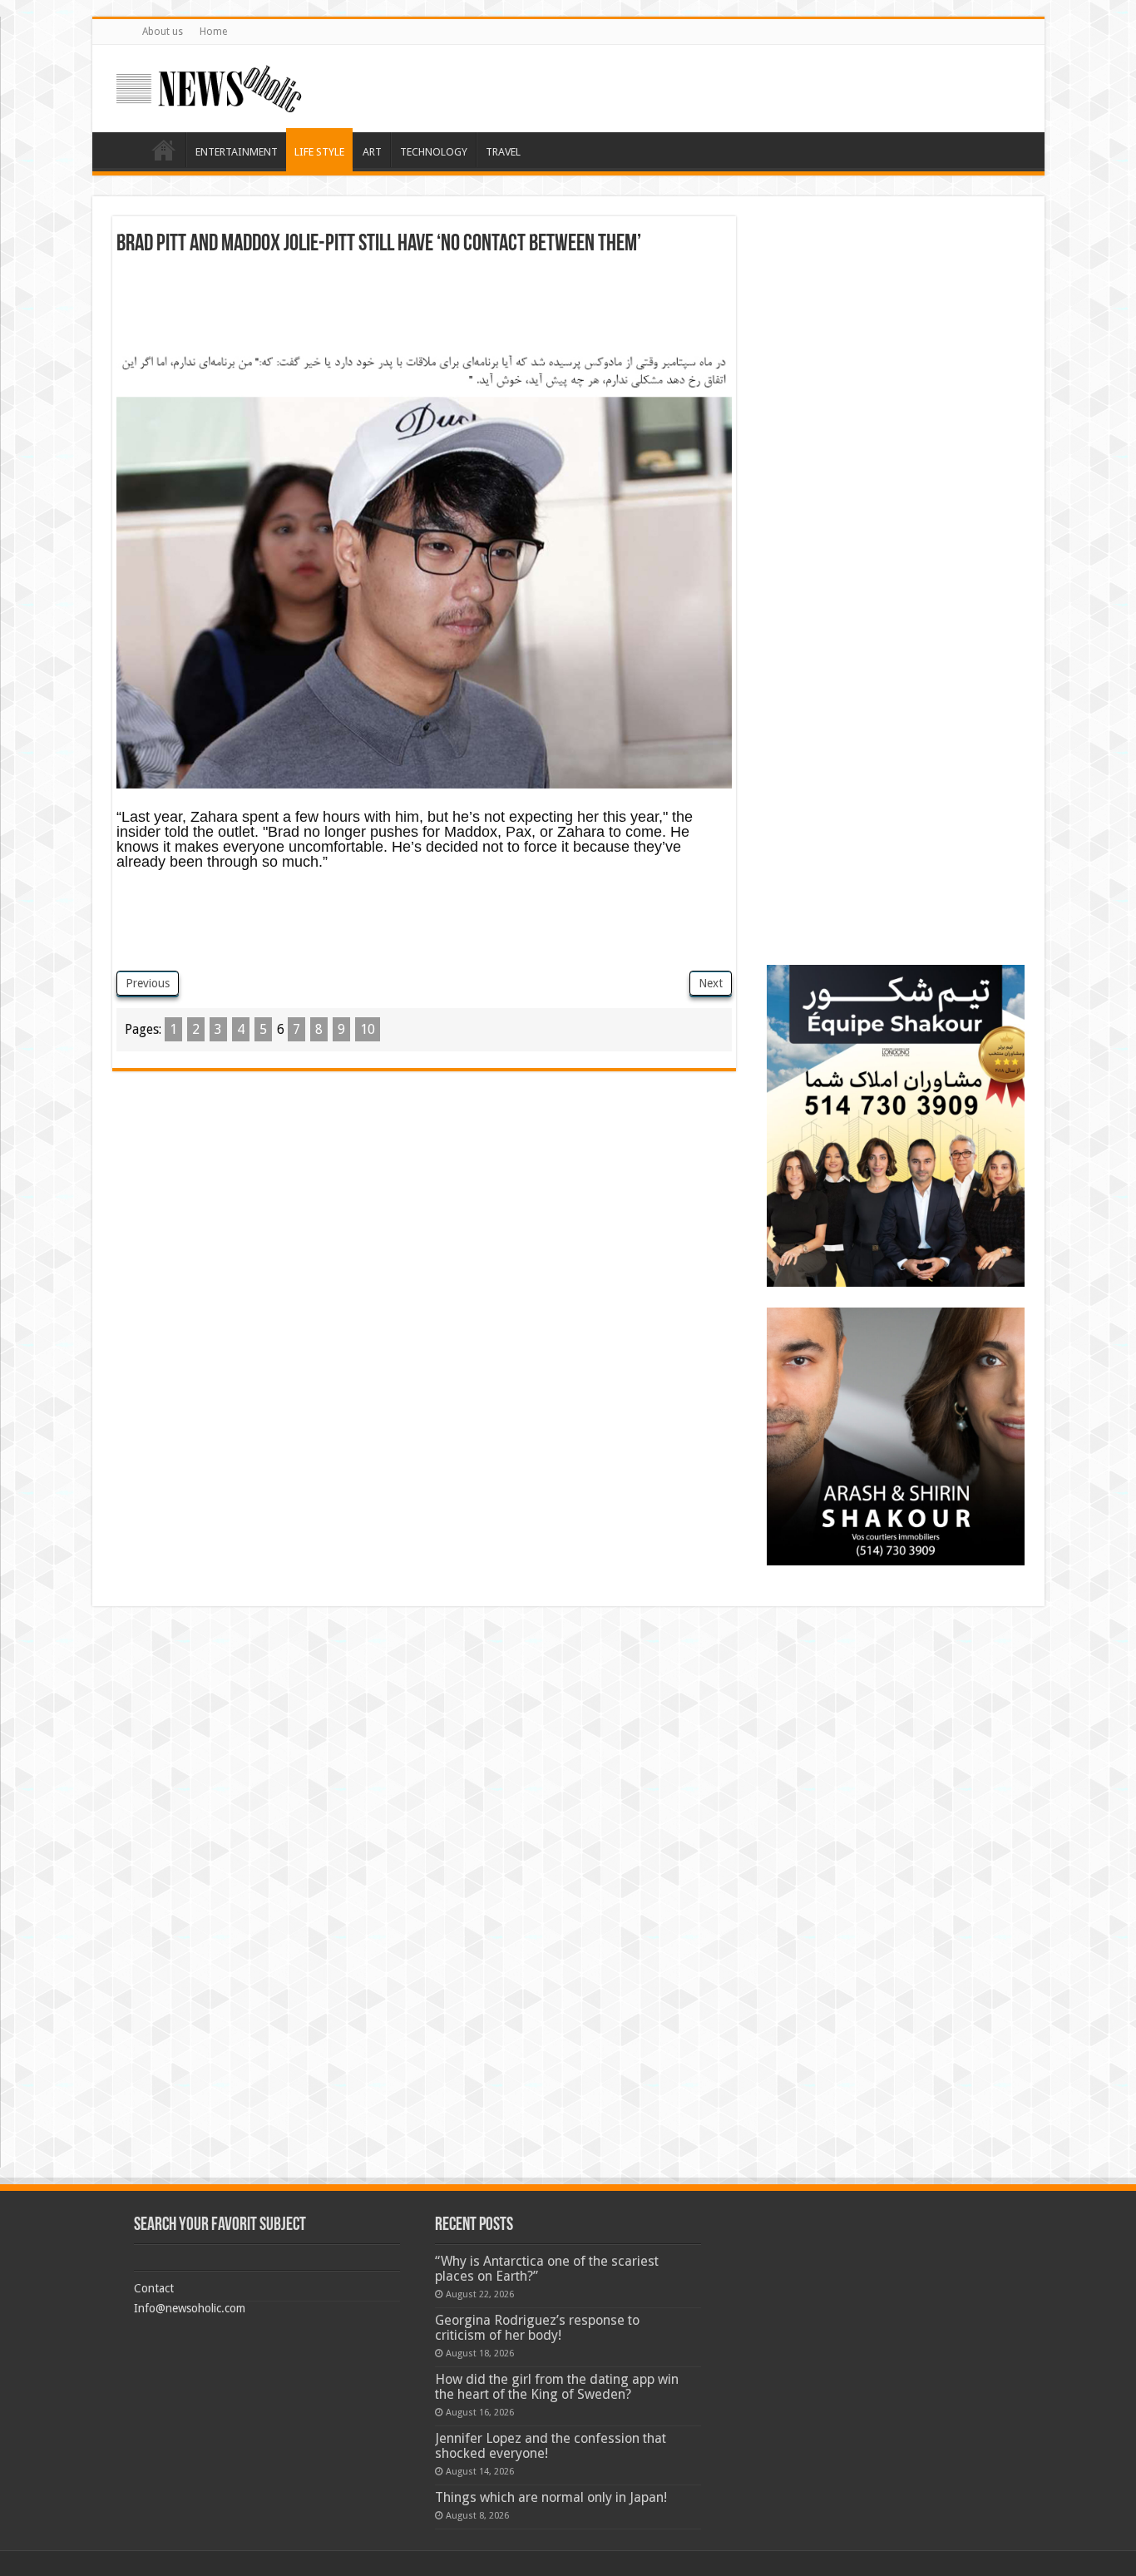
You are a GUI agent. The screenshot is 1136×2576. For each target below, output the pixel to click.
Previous (148, 983)
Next (711, 983)
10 (368, 1029)
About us (163, 32)
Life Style (319, 152)
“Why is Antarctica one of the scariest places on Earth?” (547, 2269)
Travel (503, 152)
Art (372, 152)
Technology (434, 152)
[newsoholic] (209, 86)
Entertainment (237, 152)
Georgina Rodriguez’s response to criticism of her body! (537, 2328)
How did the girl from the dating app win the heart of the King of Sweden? (557, 2387)
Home (213, 32)
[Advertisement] (424, 302)
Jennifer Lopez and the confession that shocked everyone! (551, 2446)
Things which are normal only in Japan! (551, 2497)
